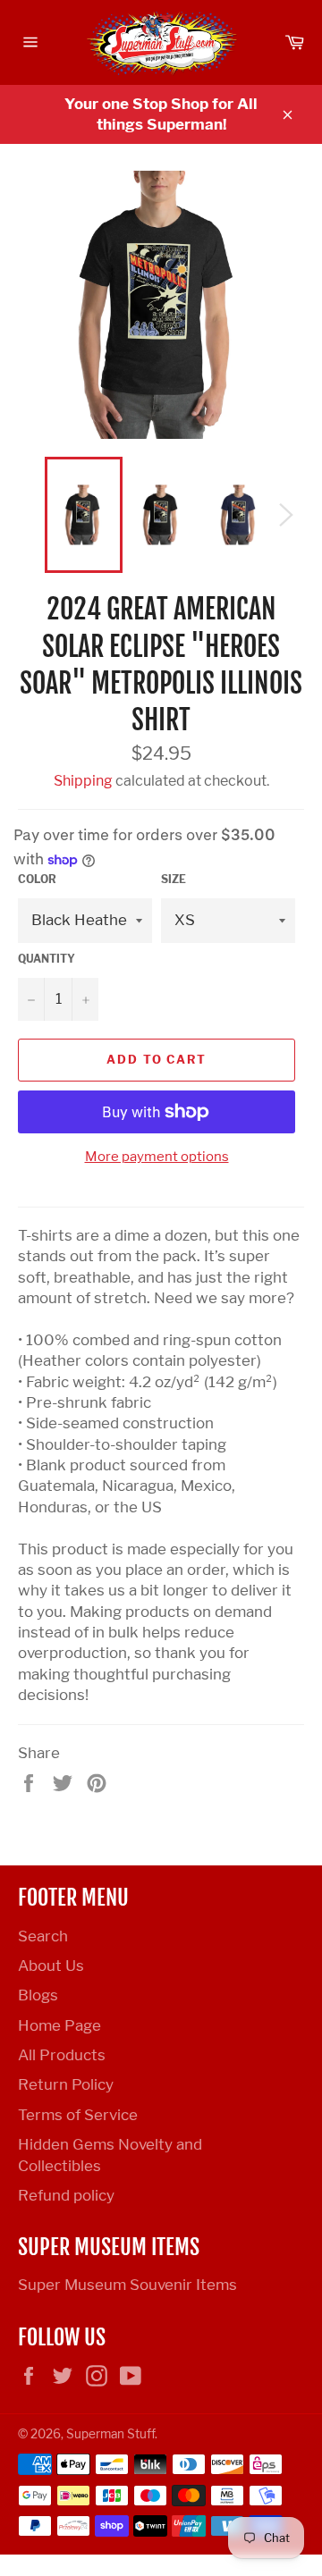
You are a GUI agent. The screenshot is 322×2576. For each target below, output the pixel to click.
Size (174, 879)
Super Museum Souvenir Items (127, 2285)
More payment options (157, 1157)
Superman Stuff (110, 2434)
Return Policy (66, 2084)
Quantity (47, 959)
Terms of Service (78, 2115)
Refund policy (66, 2195)
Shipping (83, 781)
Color (37, 879)
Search (43, 1936)
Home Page (59, 2025)
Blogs (38, 1995)
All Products (62, 2055)
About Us (51, 1966)
